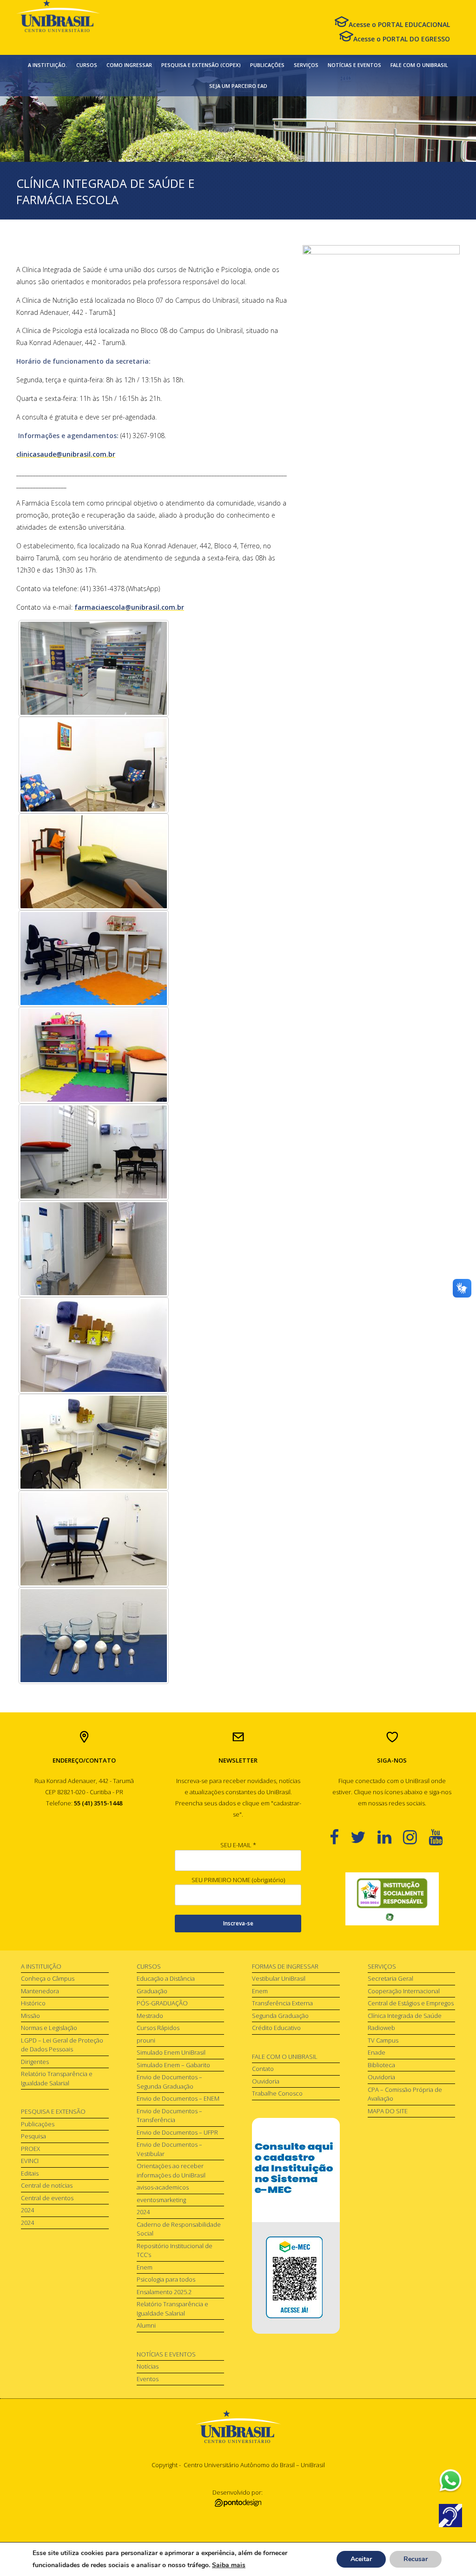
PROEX (30, 2149)
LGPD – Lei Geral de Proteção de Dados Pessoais (62, 2045)
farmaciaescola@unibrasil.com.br (129, 607)
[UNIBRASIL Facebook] (340, 1837)
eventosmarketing (161, 2200)
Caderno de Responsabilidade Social (179, 2229)
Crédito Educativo (276, 2028)
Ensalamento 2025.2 (164, 2292)
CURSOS (87, 65)
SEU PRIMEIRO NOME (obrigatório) (238, 1880)
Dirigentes (35, 2062)
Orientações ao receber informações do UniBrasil (171, 2170)
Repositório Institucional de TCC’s (175, 2250)
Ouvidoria (266, 2081)
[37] (94, 1055)
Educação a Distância (166, 1978)
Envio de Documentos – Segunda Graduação (169, 2082)
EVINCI (30, 2161)
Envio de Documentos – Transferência (169, 2116)
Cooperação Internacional (404, 1991)
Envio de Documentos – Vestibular (169, 2149)
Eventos (148, 2379)
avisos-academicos (163, 2187)
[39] (94, 1152)
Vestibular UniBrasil (279, 1978)
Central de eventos (47, 2198)
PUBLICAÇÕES (267, 65)
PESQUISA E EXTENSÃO (53, 2111)
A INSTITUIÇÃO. (47, 65)
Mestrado (150, 2016)
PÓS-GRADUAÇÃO (162, 2003)
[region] (392, 1899)
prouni (146, 2040)
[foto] (94, 668)
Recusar (416, 2559)
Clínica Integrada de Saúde (405, 2016)
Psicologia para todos (166, 2279)
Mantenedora (40, 1991)
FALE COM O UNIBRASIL (419, 65)
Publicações (38, 2124)
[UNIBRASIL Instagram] (416, 1837)
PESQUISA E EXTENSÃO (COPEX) (201, 65)
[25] (94, 1539)
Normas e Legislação (49, 2028)
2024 (27, 2210)
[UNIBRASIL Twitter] (364, 1837)
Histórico (33, 2003)
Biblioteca (381, 2065)
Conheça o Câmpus (48, 1978)
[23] (94, 1442)
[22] (94, 1345)
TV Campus (383, 2040)
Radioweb (381, 2028)
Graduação (152, 1991)
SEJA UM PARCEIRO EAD (238, 86)
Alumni (146, 2325)
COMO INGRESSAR (129, 65)
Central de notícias (47, 2185)
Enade (377, 2052)
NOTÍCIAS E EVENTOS (354, 65)
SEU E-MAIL (238, 1845)
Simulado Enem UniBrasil (171, 2052)
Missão (30, 2016)
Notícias (148, 2366)
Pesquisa (33, 2136)
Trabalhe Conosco (277, 2093)
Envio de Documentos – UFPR (177, 2132)
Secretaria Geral (390, 1978)
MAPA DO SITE (388, 2111)
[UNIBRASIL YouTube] (441, 1837)
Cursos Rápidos (158, 2028)
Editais (30, 2173)
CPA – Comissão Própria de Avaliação (405, 2094)
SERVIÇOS (306, 65)
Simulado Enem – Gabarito (173, 2065)
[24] (94, 1636)
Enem (145, 2267)
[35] (94, 959)
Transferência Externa (282, 2003)
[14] (94, 765)
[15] (94, 862)
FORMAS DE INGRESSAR (285, 1966)
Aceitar (361, 2559)
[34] (94, 1249)
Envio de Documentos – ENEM (178, 2098)
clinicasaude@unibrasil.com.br (66, 454)
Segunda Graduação (280, 2016)
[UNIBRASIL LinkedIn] (390, 1837)
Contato (263, 2069)
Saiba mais (229, 2565)
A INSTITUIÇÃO (41, 1966)
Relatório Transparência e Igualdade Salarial (57, 2078)
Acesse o (399, 24)
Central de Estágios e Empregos (411, 2003)
